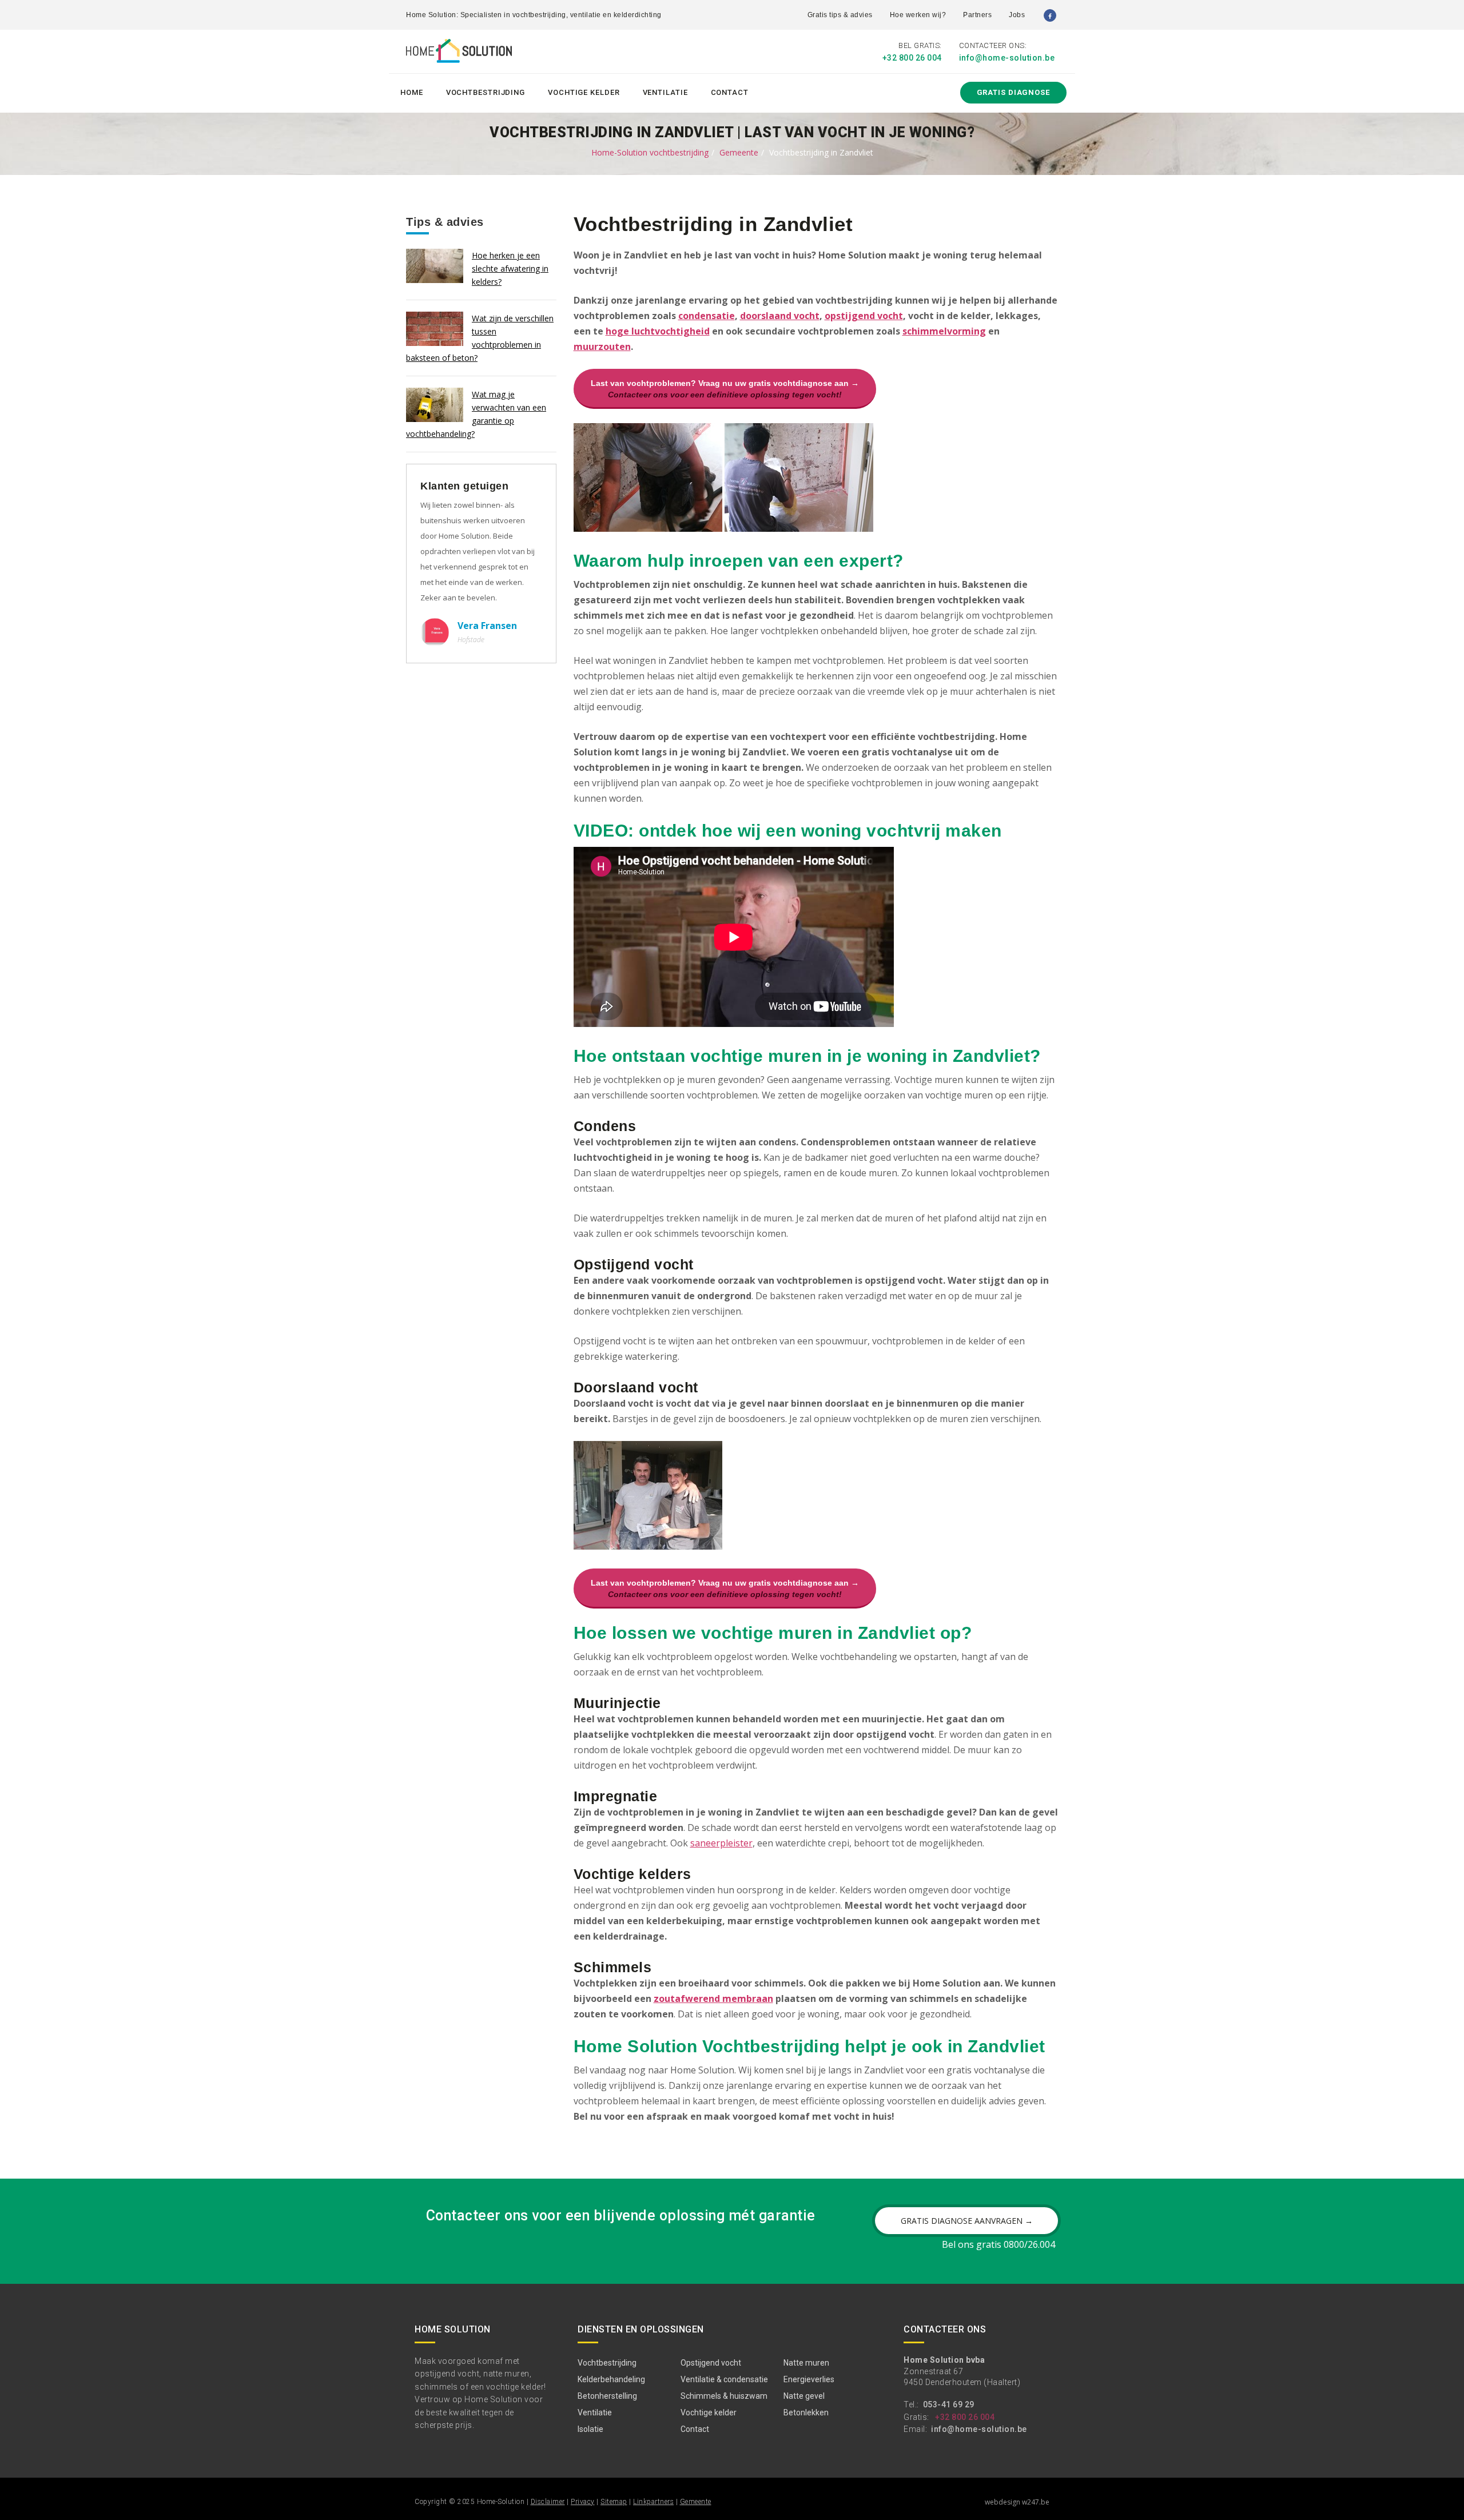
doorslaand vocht (780, 316)
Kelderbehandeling (611, 2379)
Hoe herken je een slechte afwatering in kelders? (510, 268)
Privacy (583, 2502)
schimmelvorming (944, 331)
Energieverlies (809, 2379)
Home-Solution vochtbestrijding (650, 152)
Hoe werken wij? (918, 15)
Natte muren (806, 2363)
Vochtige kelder (584, 92)
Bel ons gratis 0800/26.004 (998, 2244)
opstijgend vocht (864, 316)
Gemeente (739, 152)
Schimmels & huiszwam (724, 2396)
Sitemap (614, 2502)
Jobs (1017, 15)
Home (412, 92)
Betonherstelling (607, 2396)
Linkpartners (653, 2502)
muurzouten (602, 347)
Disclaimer (548, 2502)
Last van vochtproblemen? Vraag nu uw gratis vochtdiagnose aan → (725, 389)
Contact (730, 92)
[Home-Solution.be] (459, 53)
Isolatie (590, 2429)
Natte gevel (804, 2396)
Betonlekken (806, 2412)
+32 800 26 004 (912, 58)
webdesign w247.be (1017, 2502)
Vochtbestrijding (486, 92)
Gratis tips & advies (840, 15)
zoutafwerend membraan (713, 1999)
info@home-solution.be (1007, 58)
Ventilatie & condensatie (724, 2379)
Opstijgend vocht (711, 2363)
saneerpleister (721, 1843)
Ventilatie (665, 92)
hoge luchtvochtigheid (658, 331)
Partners (977, 15)
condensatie (707, 316)
